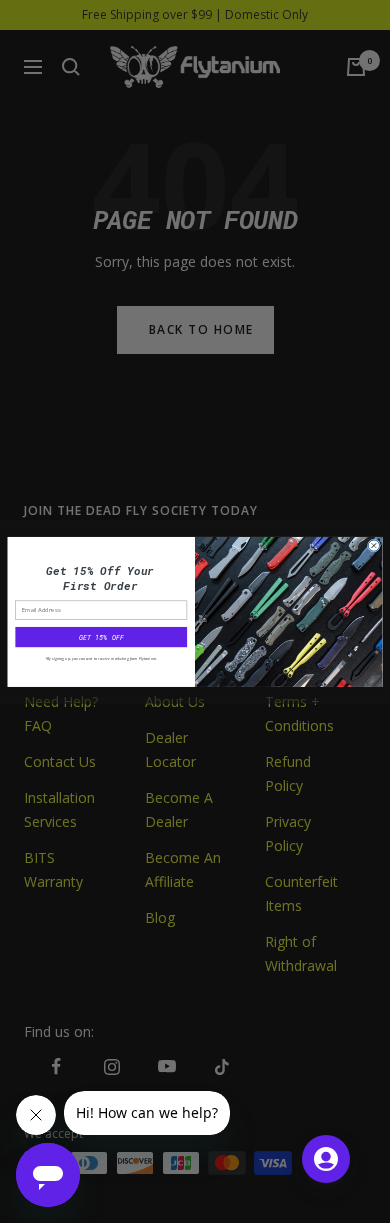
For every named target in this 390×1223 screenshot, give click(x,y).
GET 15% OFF (101, 636)
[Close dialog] (373, 545)
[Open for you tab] (326, 1159)
